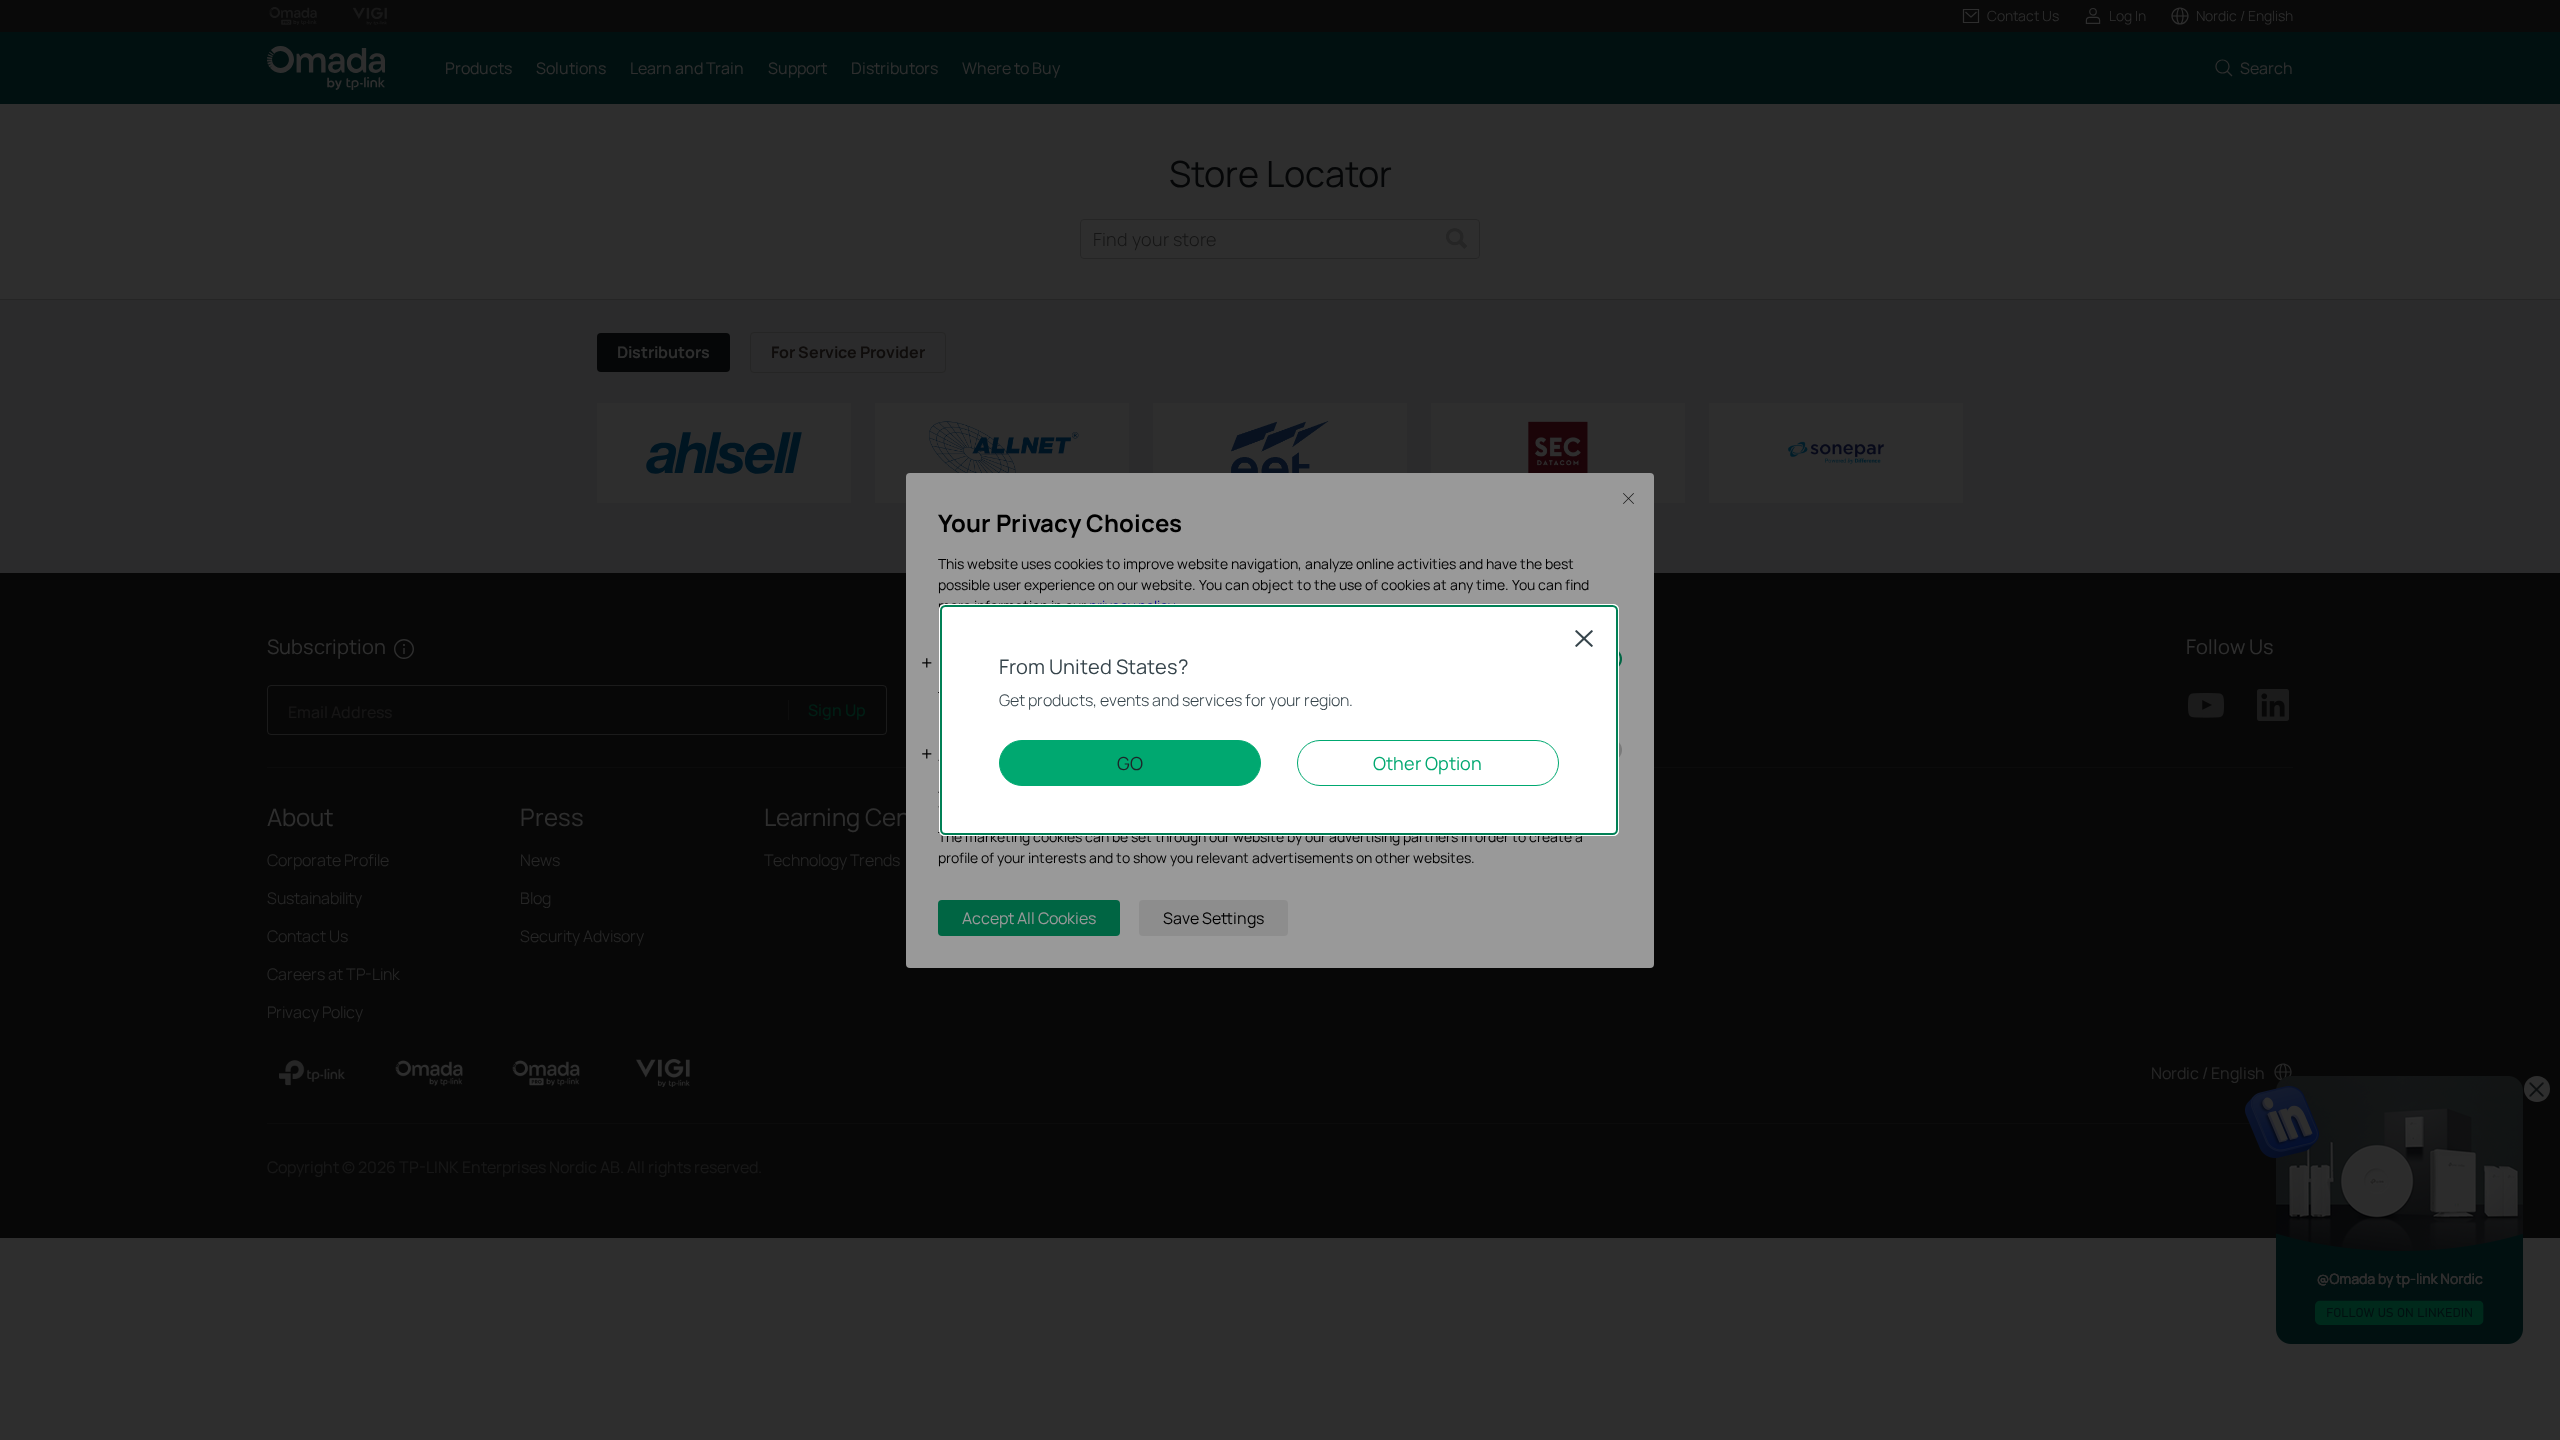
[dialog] (1280, 720)
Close (1584, 638)
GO (1130, 763)
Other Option (1427, 763)
